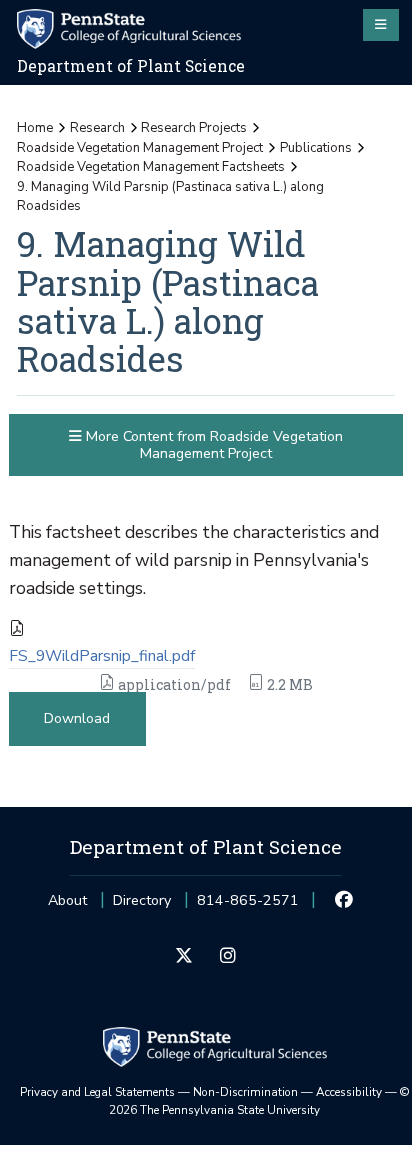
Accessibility (349, 1092)
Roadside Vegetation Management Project (140, 148)
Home (35, 128)
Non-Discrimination (245, 1092)
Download (77, 718)
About (67, 900)
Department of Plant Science (131, 66)
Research (97, 128)
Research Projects (194, 128)
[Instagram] (227, 957)
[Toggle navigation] (381, 25)
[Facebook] (344, 901)
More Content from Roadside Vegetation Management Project (212, 445)
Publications (316, 148)
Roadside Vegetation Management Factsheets (151, 167)
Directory (142, 900)
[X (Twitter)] (184, 957)
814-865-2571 (248, 906)
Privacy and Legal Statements (97, 1092)
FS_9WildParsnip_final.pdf (102, 656)
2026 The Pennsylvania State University (259, 1101)
